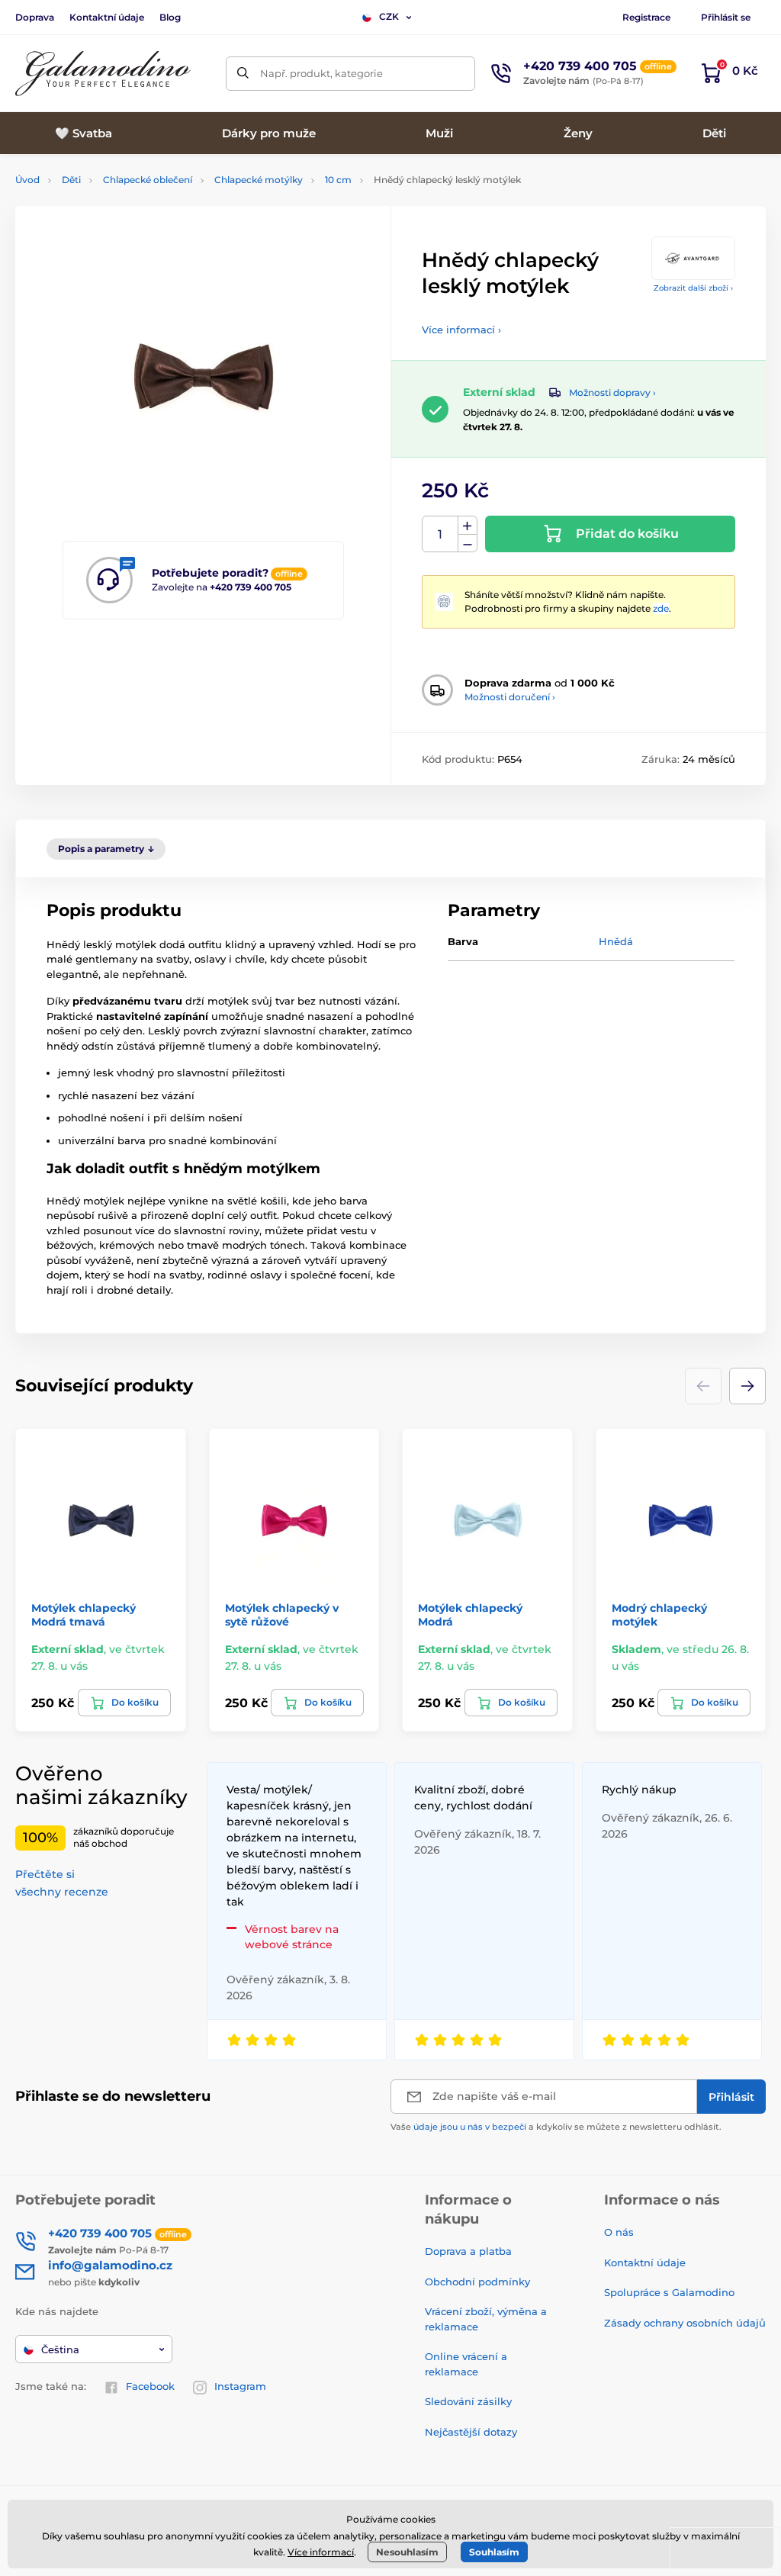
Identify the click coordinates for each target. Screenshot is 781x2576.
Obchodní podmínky (477, 2282)
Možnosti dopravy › (612, 392)
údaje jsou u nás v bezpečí (470, 2127)
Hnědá (616, 941)
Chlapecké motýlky (259, 180)
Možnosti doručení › (510, 697)
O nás (619, 2232)
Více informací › (461, 330)
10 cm (338, 180)
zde (661, 608)
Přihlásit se (726, 17)
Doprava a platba (468, 2251)
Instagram (240, 2386)
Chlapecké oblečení (148, 180)
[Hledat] (243, 74)
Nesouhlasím (407, 2552)
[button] (747, 1386)
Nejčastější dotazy (471, 2432)
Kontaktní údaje (107, 17)
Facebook (150, 2386)
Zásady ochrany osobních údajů (685, 2323)
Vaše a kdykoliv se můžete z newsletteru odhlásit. (556, 2127)
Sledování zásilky (468, 2401)
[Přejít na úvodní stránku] (103, 74)
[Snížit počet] (468, 544)
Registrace (646, 17)
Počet (440, 534)
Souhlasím (494, 2552)
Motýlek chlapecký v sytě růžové (282, 1615)
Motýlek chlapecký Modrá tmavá (84, 1615)
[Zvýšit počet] (468, 526)
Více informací (321, 2552)
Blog (170, 17)
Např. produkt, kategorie (321, 73)
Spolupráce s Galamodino (669, 2292)
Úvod (27, 180)
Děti (71, 180)
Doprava (35, 17)
